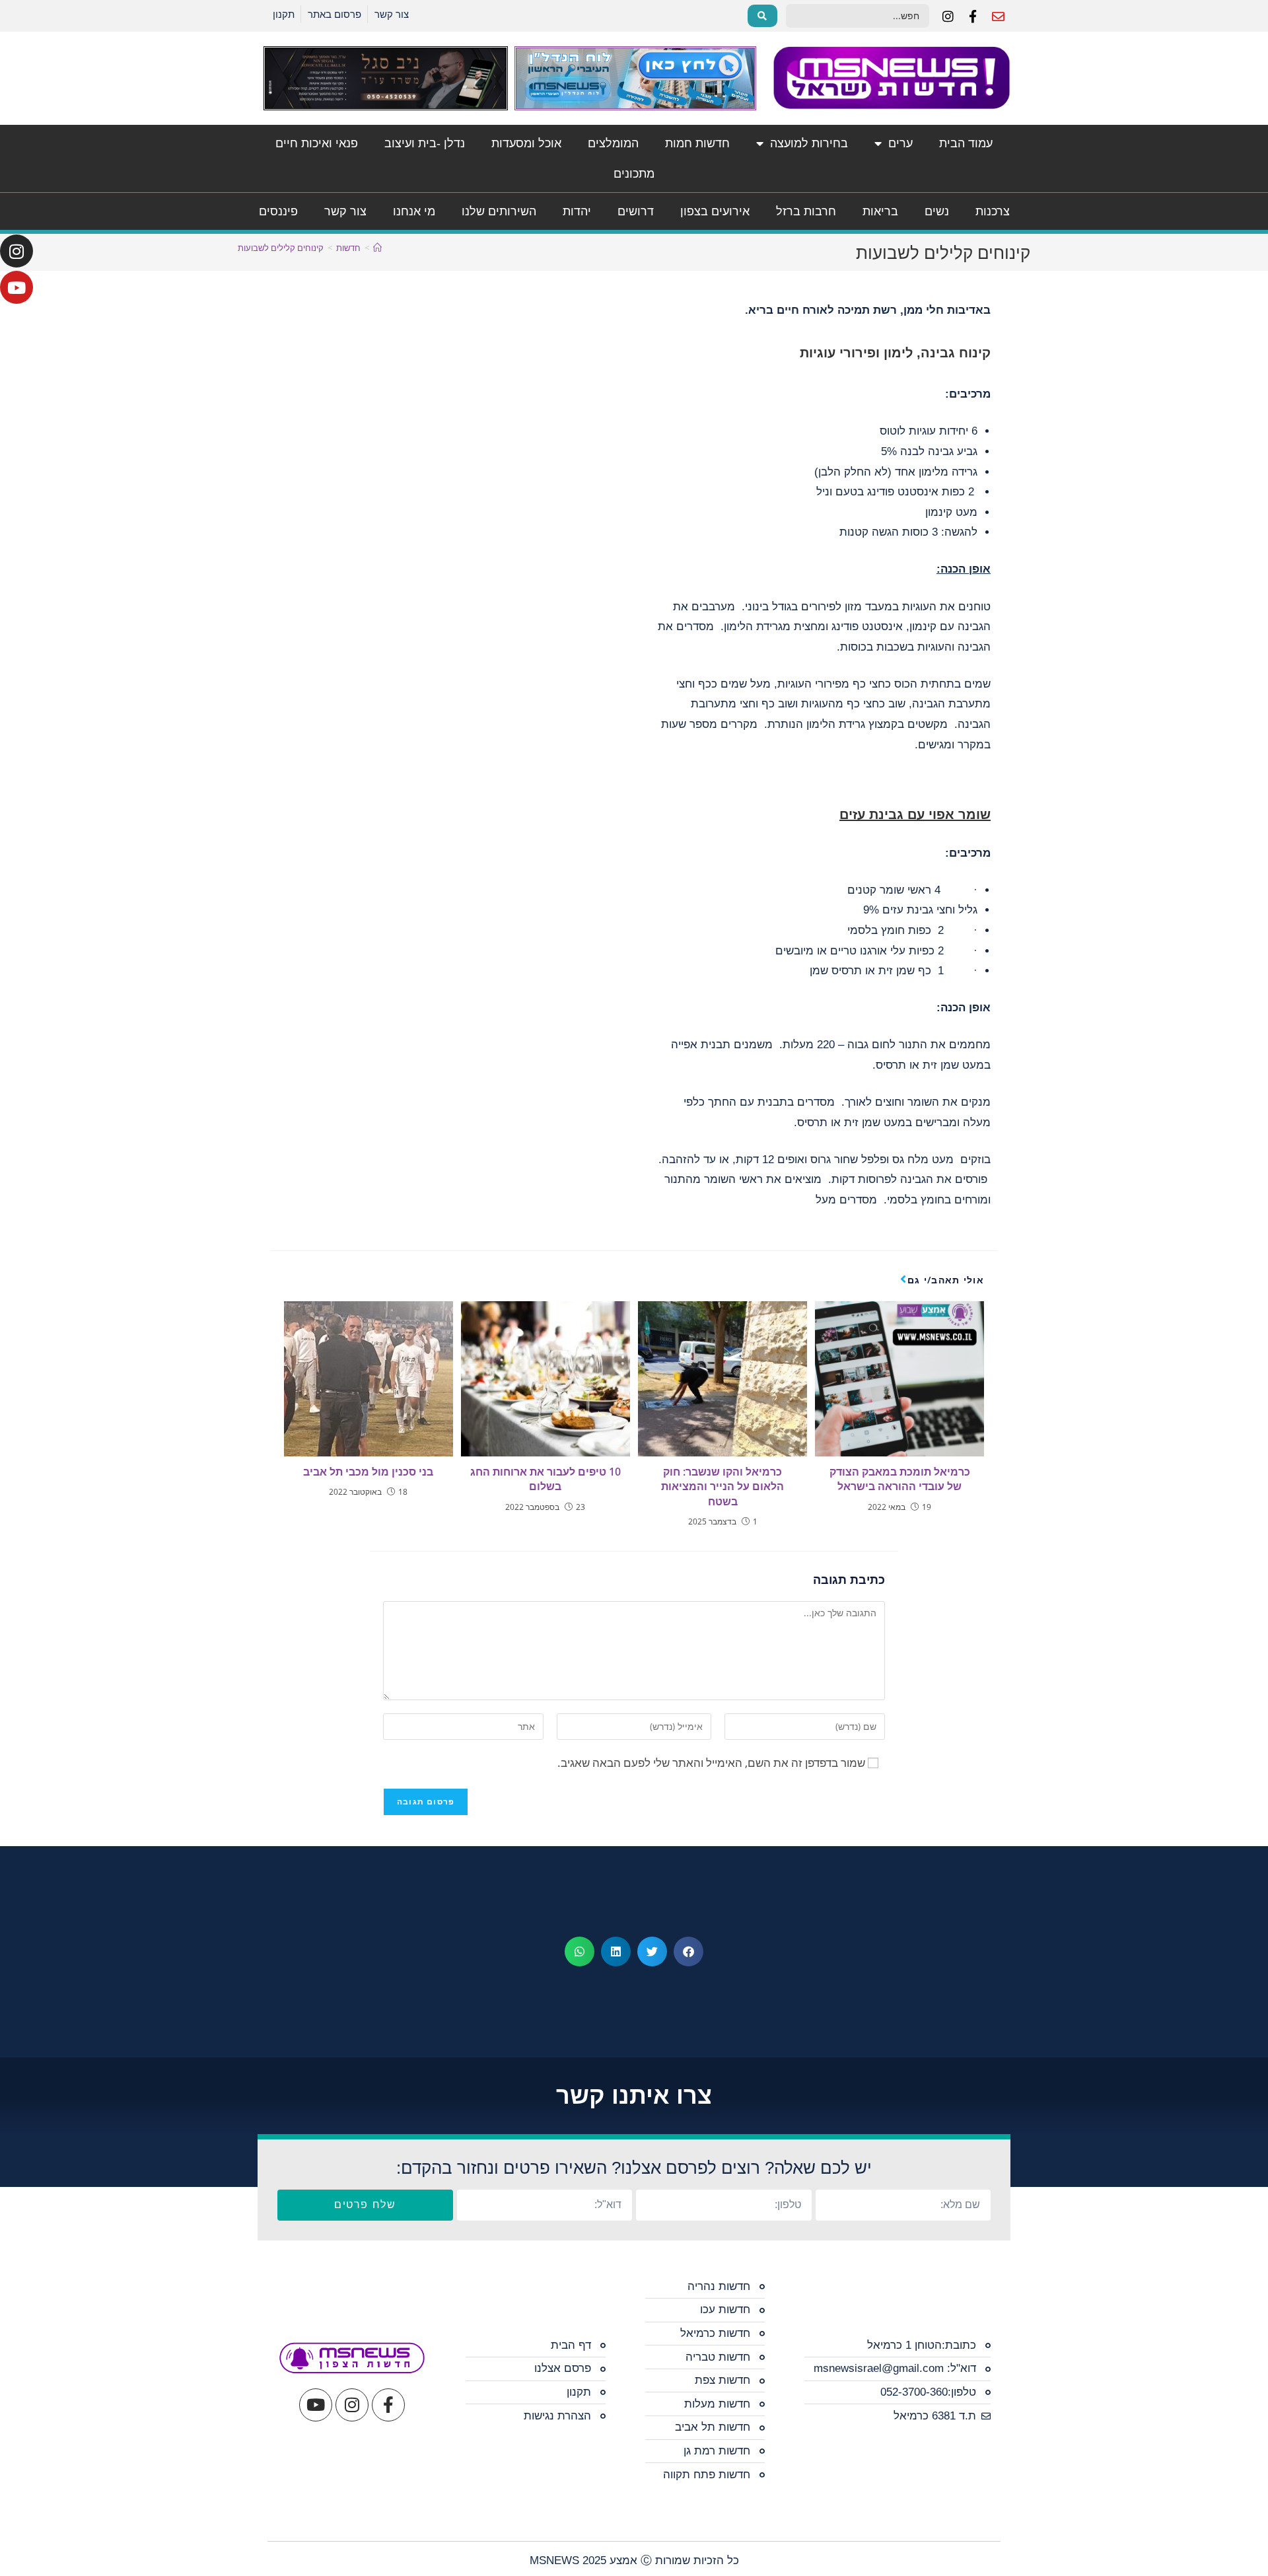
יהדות (577, 211)
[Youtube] (17, 287)
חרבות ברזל (806, 211)
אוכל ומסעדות (526, 143)
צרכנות (993, 211)
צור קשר (345, 211)
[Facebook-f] (388, 2405)
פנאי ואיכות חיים (317, 143)
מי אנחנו (414, 211)
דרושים (636, 211)
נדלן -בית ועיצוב (425, 143)
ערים (900, 143)
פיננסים (278, 211)
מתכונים (634, 174)
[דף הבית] (377, 248)
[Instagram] (17, 251)
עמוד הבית (966, 143)
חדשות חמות (697, 143)
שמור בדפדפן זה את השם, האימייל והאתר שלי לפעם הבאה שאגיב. (711, 1763)
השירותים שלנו (499, 211)
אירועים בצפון (715, 211)
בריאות (880, 211)
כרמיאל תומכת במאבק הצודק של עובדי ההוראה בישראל (900, 1479)
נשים (937, 211)
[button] (688, 1951)
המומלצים (613, 143)
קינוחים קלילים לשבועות (281, 248)
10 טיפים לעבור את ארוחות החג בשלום (546, 1479)
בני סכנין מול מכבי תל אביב (368, 1472)
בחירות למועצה (809, 143)
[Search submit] (762, 16)
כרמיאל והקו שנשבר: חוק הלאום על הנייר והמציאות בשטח (722, 1486)
